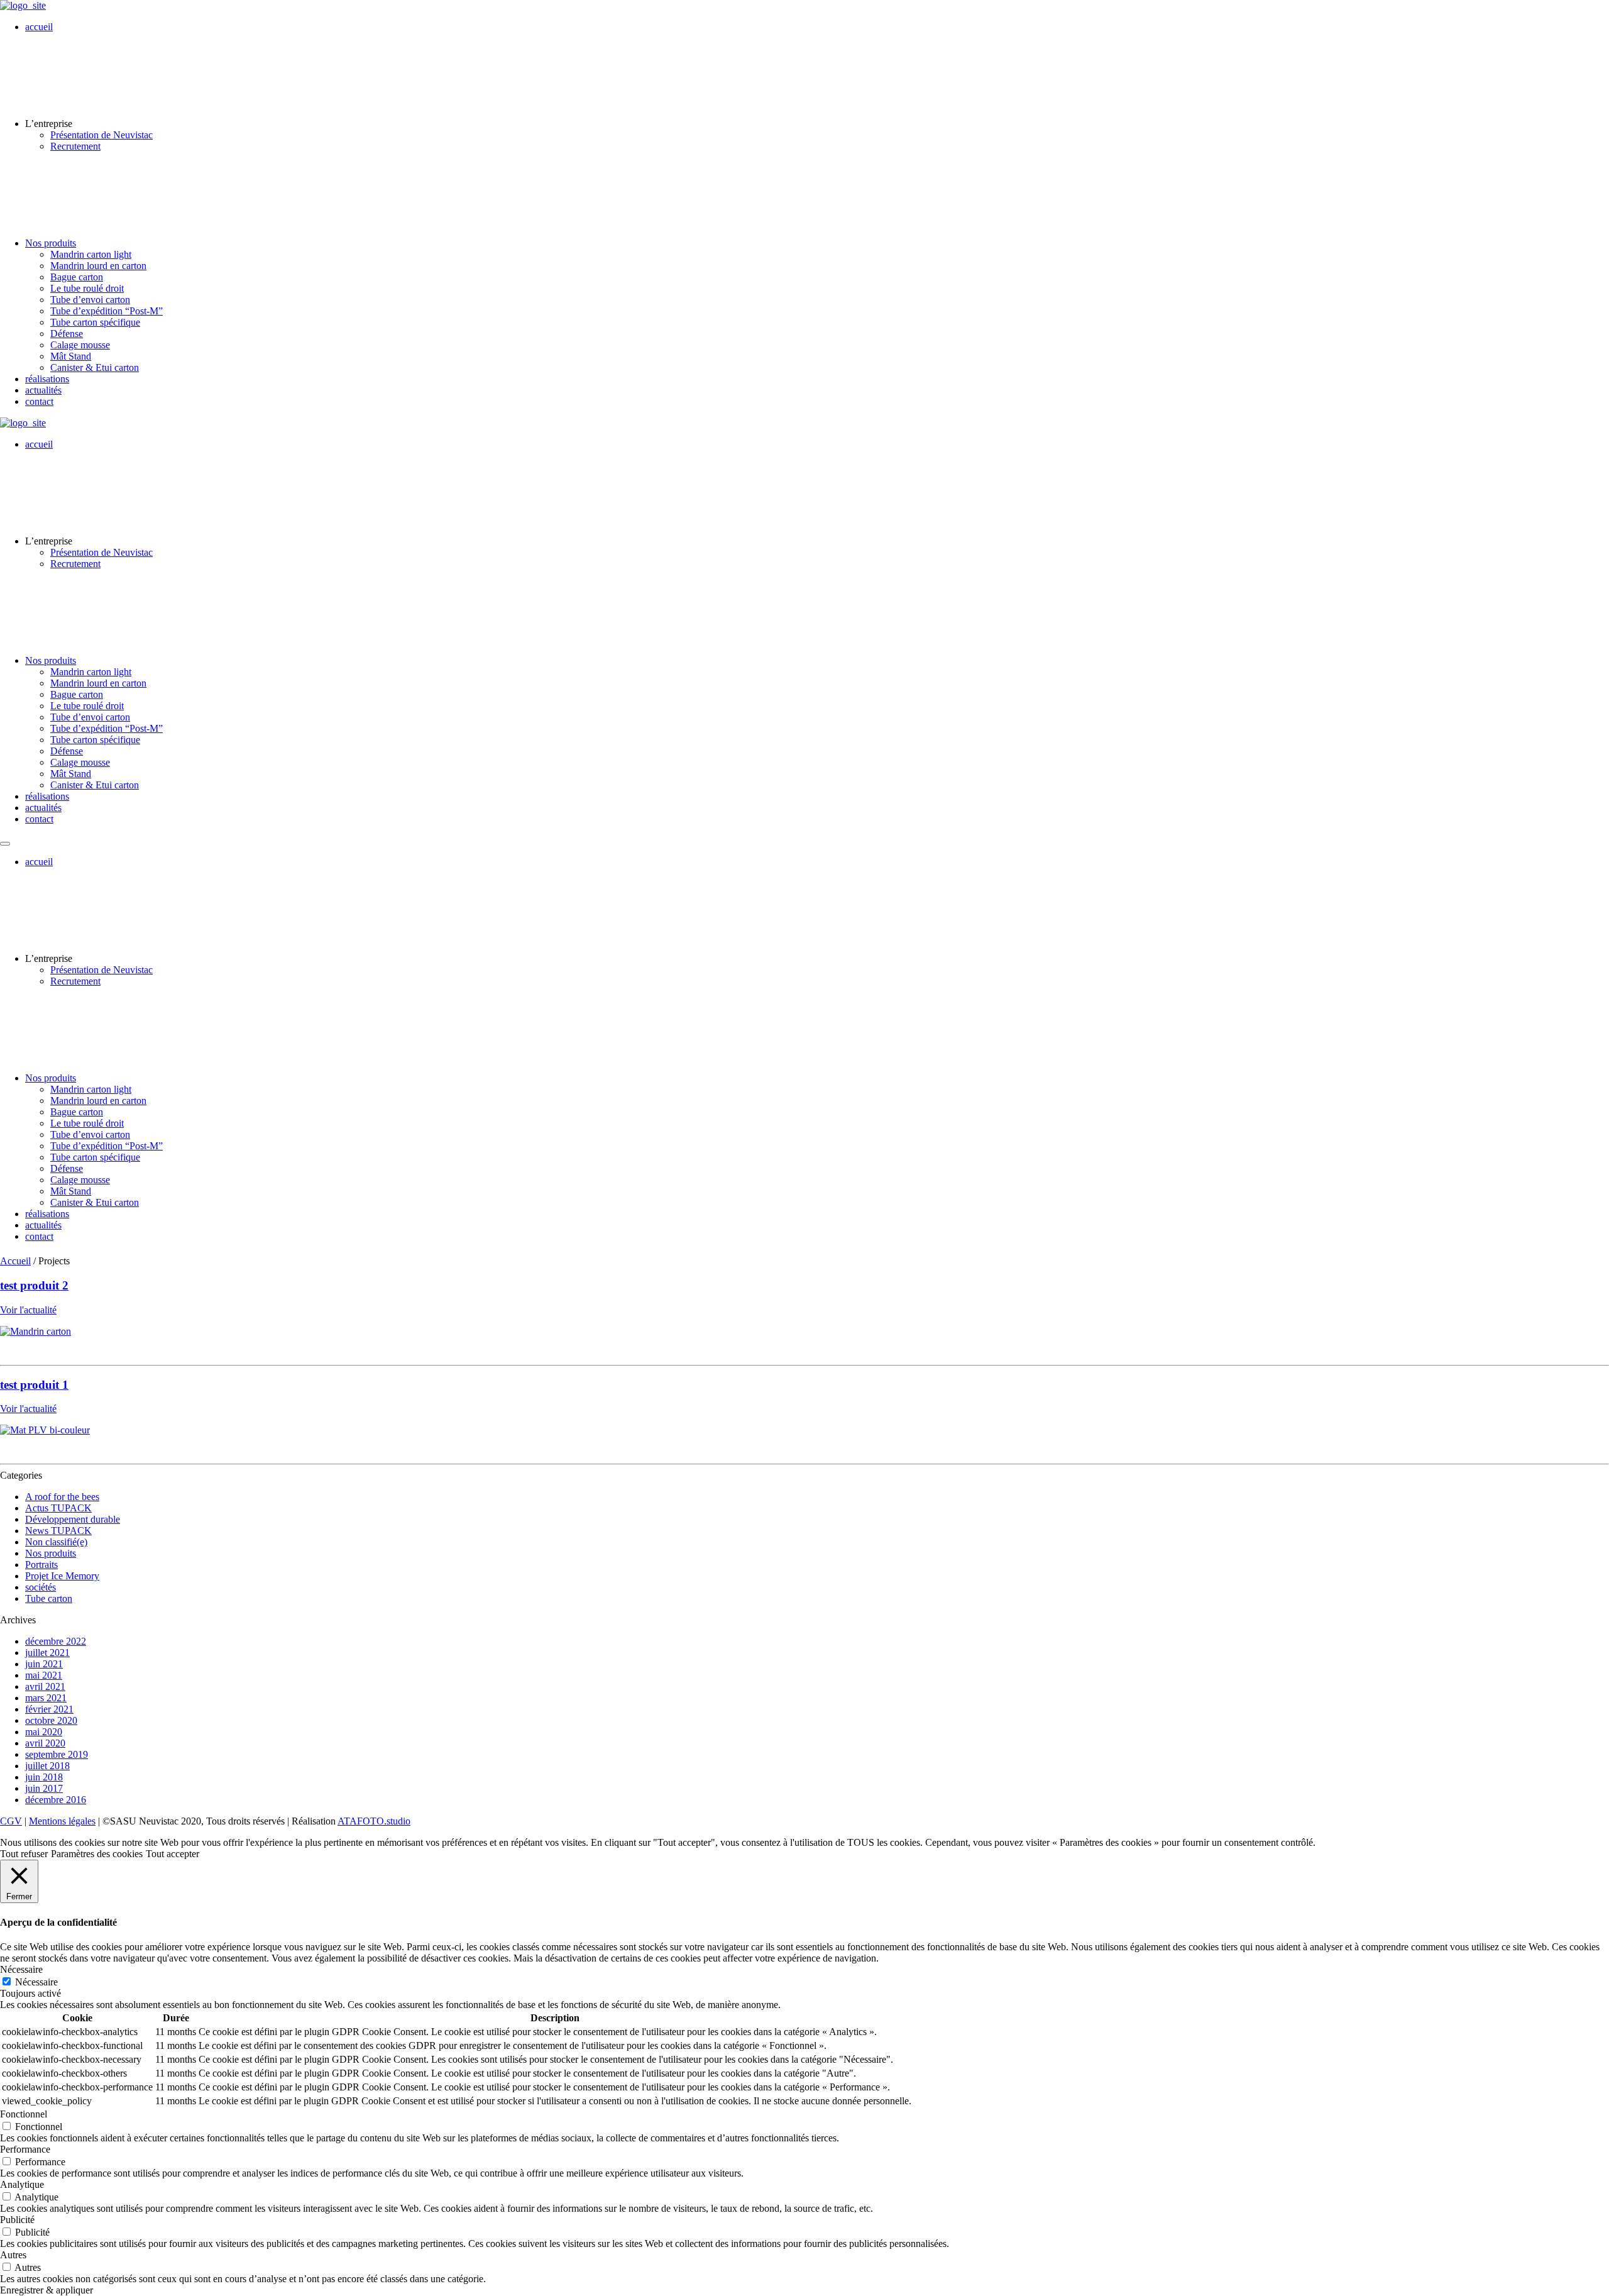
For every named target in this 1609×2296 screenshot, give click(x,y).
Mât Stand (71, 356)
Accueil (15, 1261)
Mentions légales (62, 1821)
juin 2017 (44, 1788)
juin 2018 (44, 1777)
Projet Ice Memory (62, 1576)
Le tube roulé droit (87, 288)
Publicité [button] (17, 2220)
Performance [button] (25, 2149)
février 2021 (49, 1709)
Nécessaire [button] (21, 1969)
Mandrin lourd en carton (98, 266)
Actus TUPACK (58, 1508)
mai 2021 (44, 1675)
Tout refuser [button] (24, 1854)
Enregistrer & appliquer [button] (47, 2290)
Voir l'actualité (28, 1310)
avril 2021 (45, 1686)
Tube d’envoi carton (90, 300)
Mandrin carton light (91, 254)
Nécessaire (36, 1982)
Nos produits (51, 243)
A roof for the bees (62, 1497)
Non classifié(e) (56, 1542)
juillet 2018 (47, 1766)
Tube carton (49, 1598)
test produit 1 (34, 1385)
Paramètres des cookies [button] (97, 1854)
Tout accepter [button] (173, 1854)
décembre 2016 (56, 1800)
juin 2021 (44, 1664)
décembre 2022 (56, 1641)
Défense (67, 334)
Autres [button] (13, 2255)
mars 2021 (46, 1698)
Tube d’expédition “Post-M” (107, 311)
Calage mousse (80, 345)
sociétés (41, 1587)
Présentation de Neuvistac (102, 135)
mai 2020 (44, 1732)
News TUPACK (58, 1531)
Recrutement (75, 146)
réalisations (47, 379)
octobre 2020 (51, 1720)
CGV (11, 1821)
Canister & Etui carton (95, 367)
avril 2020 (45, 1743)
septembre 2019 (57, 1754)
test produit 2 (34, 1285)
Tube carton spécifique (95, 322)
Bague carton (77, 277)
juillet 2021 (47, 1653)
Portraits (41, 1565)
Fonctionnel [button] (24, 2114)
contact (39, 401)
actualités (43, 390)
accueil (39, 27)
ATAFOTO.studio (374, 1821)
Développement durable (73, 1519)
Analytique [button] (22, 2184)
